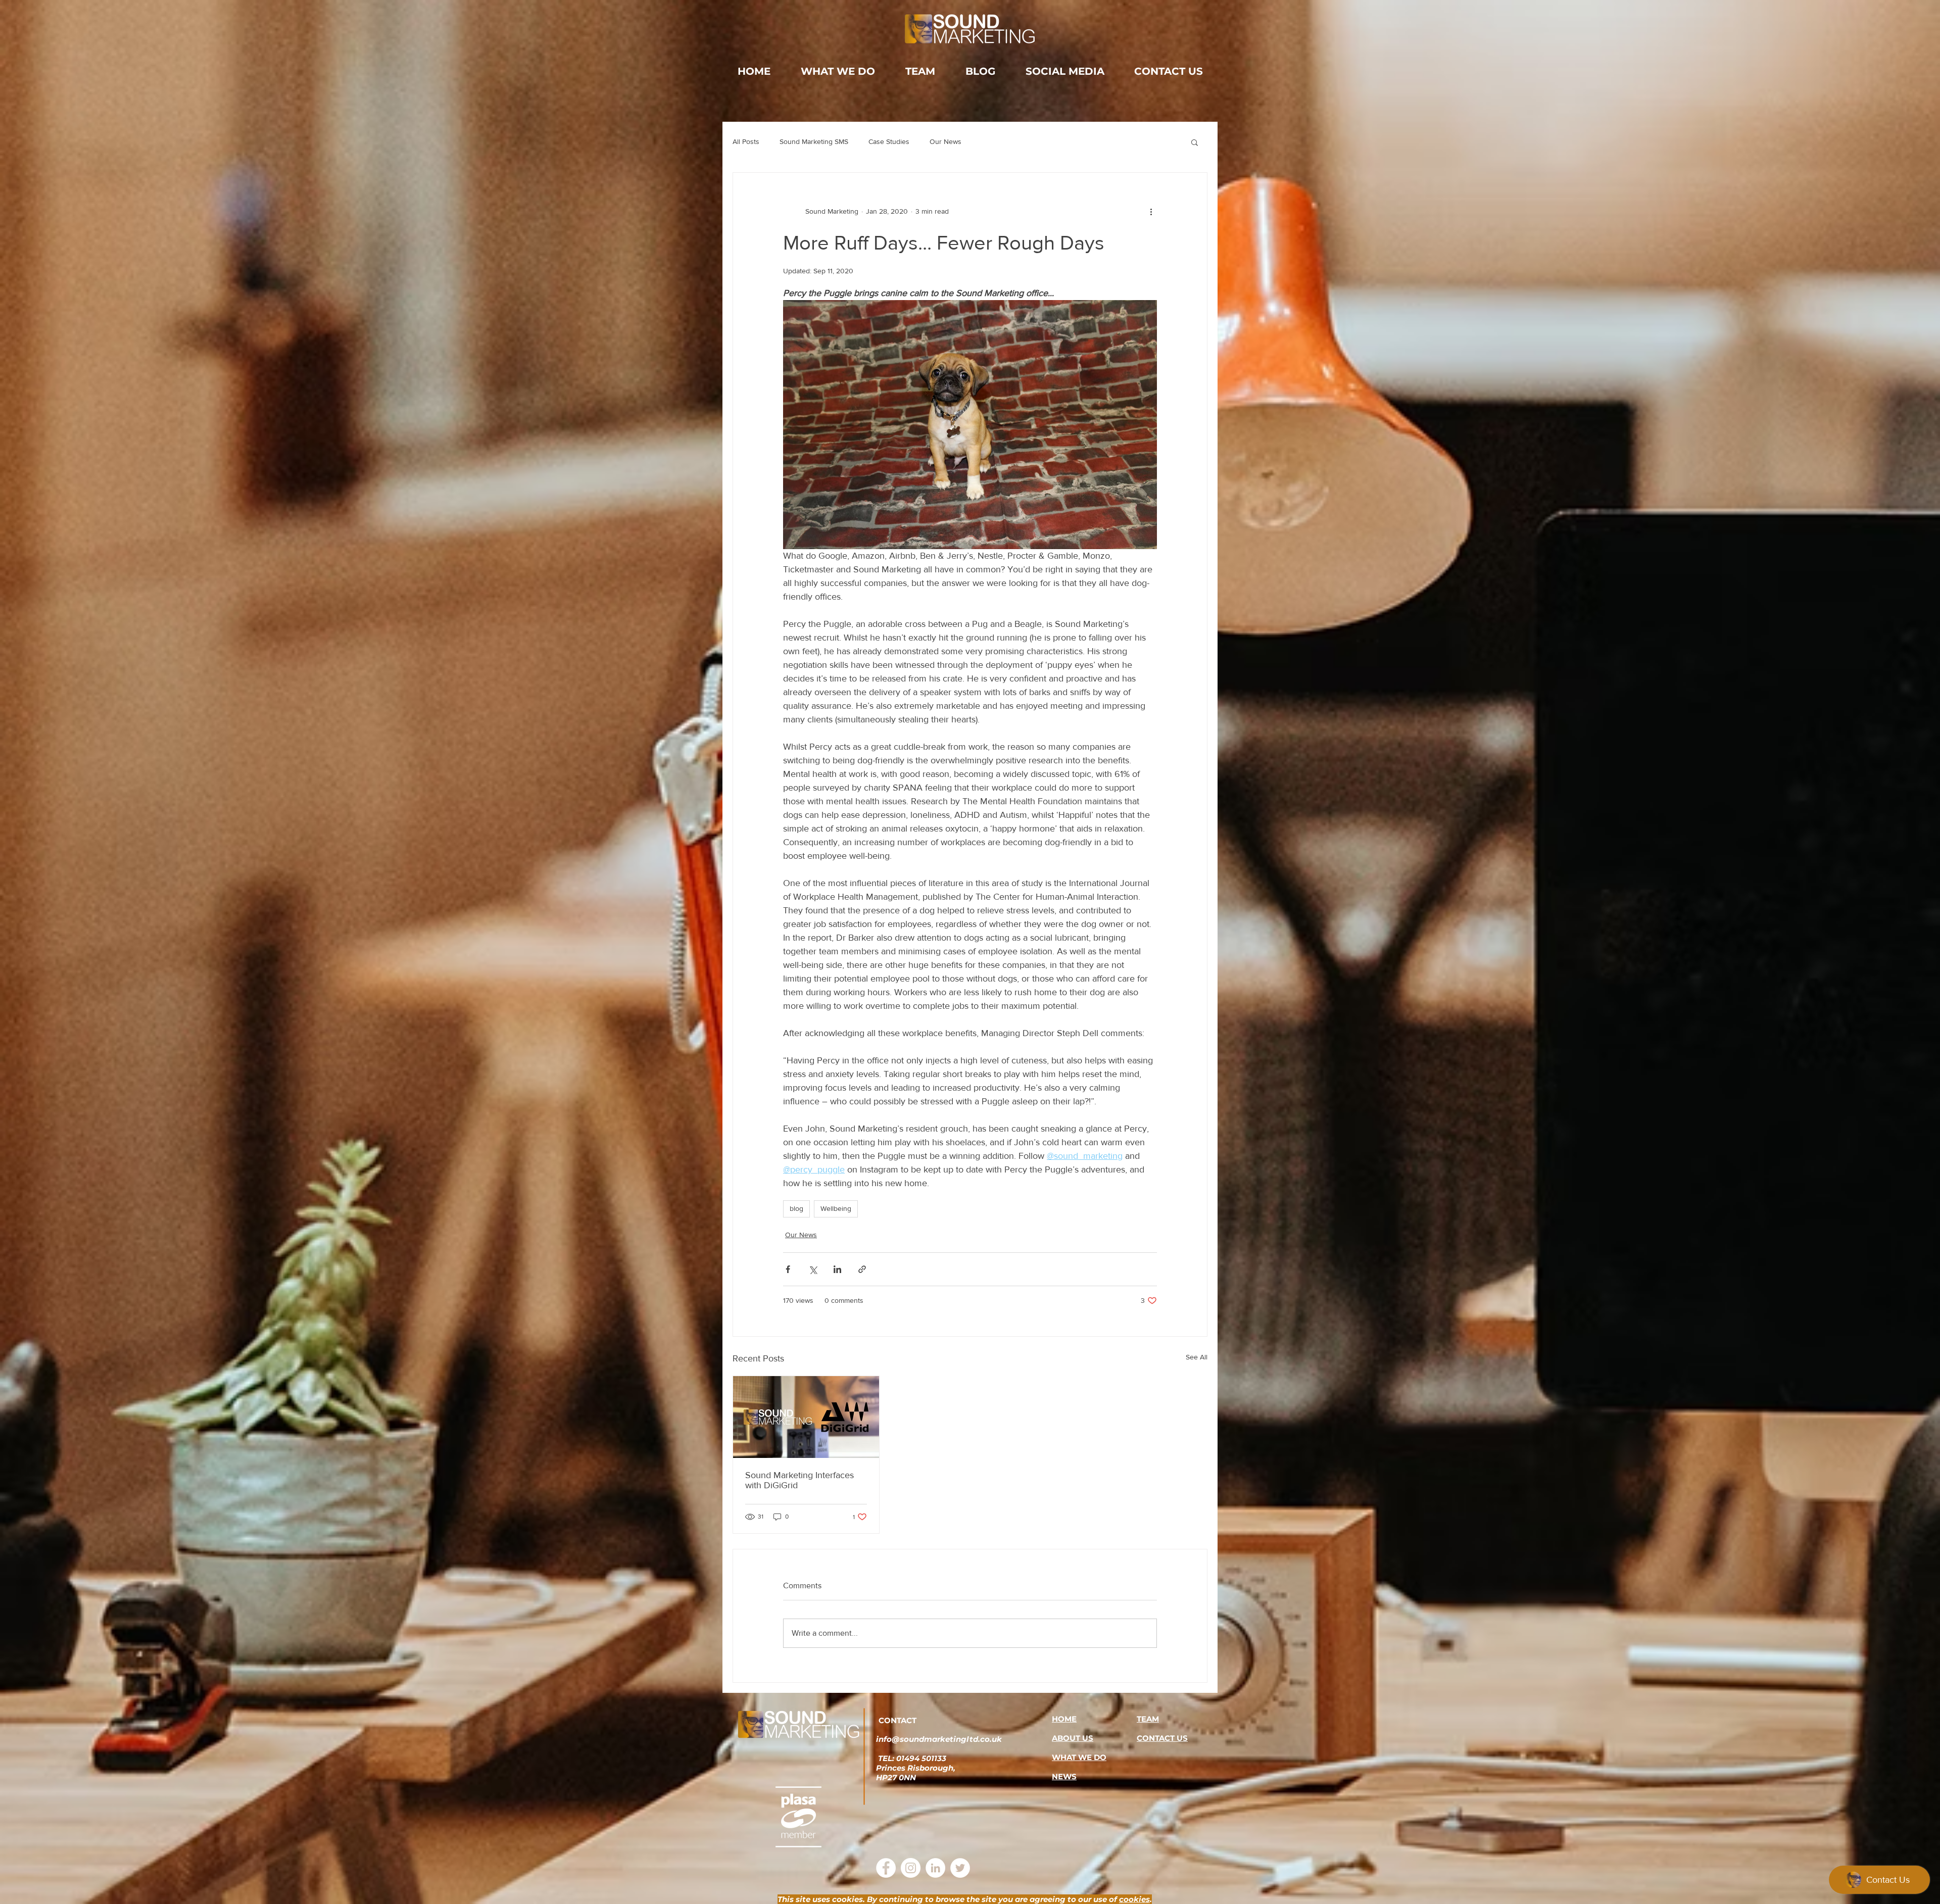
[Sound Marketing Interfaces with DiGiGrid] (806, 1417)
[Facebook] (886, 1868)
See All (1197, 1357)
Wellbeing (836, 1208)
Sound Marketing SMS (814, 141)
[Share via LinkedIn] (837, 1269)
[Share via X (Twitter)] (813, 1269)
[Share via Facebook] (788, 1269)
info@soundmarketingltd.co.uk (939, 1739)
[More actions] (1151, 211)
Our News (945, 141)
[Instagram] (911, 1868)
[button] (1195, 142)
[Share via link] (862, 1269)
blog (796, 1208)
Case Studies (889, 141)
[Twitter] (960, 1868)
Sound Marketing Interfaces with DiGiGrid (799, 1480)
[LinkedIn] (935, 1868)
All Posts (746, 141)
